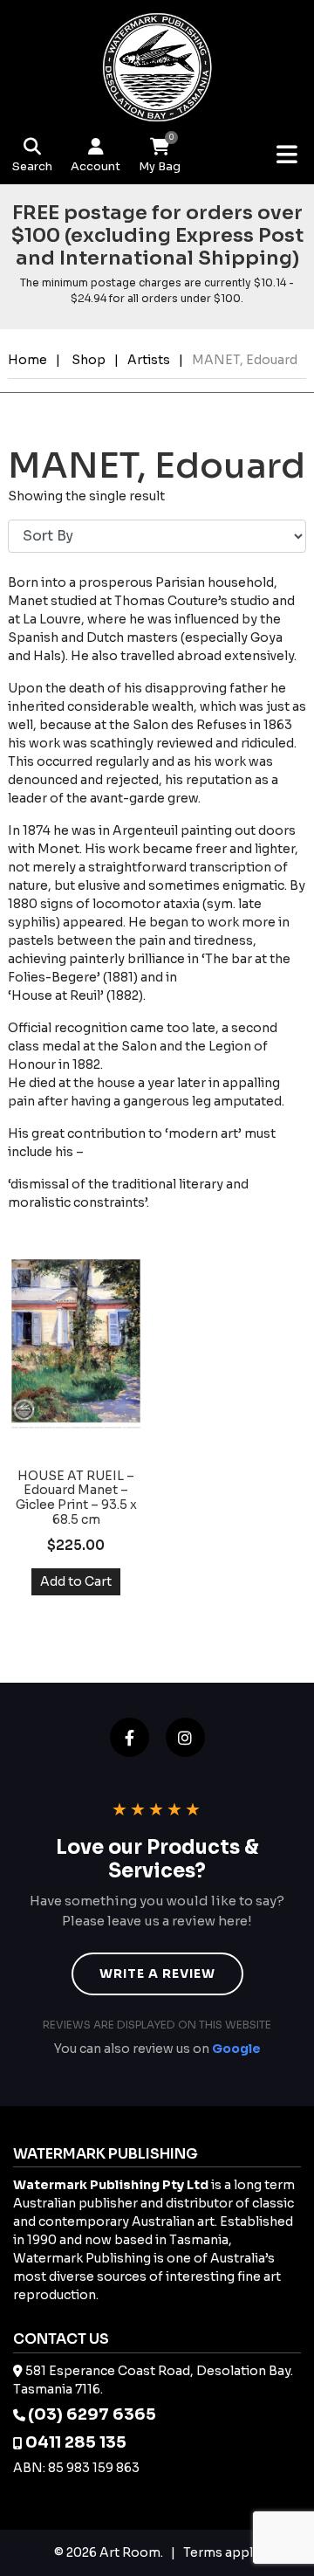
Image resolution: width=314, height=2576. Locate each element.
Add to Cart (76, 1581)
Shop (89, 360)
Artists (149, 360)
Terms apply (222, 2552)
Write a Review (157, 1973)
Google (236, 2049)
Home (27, 360)
